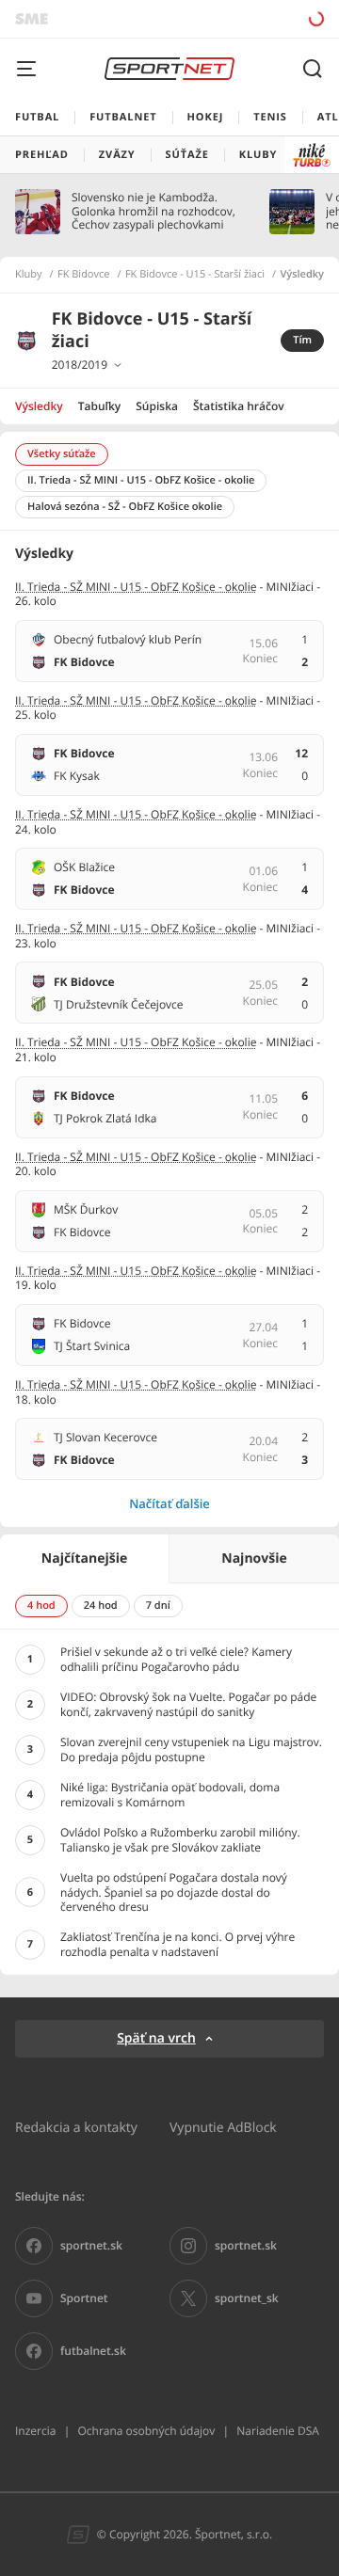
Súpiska (157, 406)
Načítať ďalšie (169, 1503)
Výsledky (39, 406)
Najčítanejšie (84, 1558)
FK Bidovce (83, 275)
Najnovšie (254, 1558)
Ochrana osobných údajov (146, 2431)
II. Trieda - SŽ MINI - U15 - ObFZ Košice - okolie (136, 587)
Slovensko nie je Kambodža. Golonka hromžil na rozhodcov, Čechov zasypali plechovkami (153, 211)
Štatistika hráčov (239, 406)
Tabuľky (99, 406)
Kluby (29, 275)
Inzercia (35, 2431)
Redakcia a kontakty (76, 2127)
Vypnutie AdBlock (223, 2127)
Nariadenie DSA (278, 2431)
